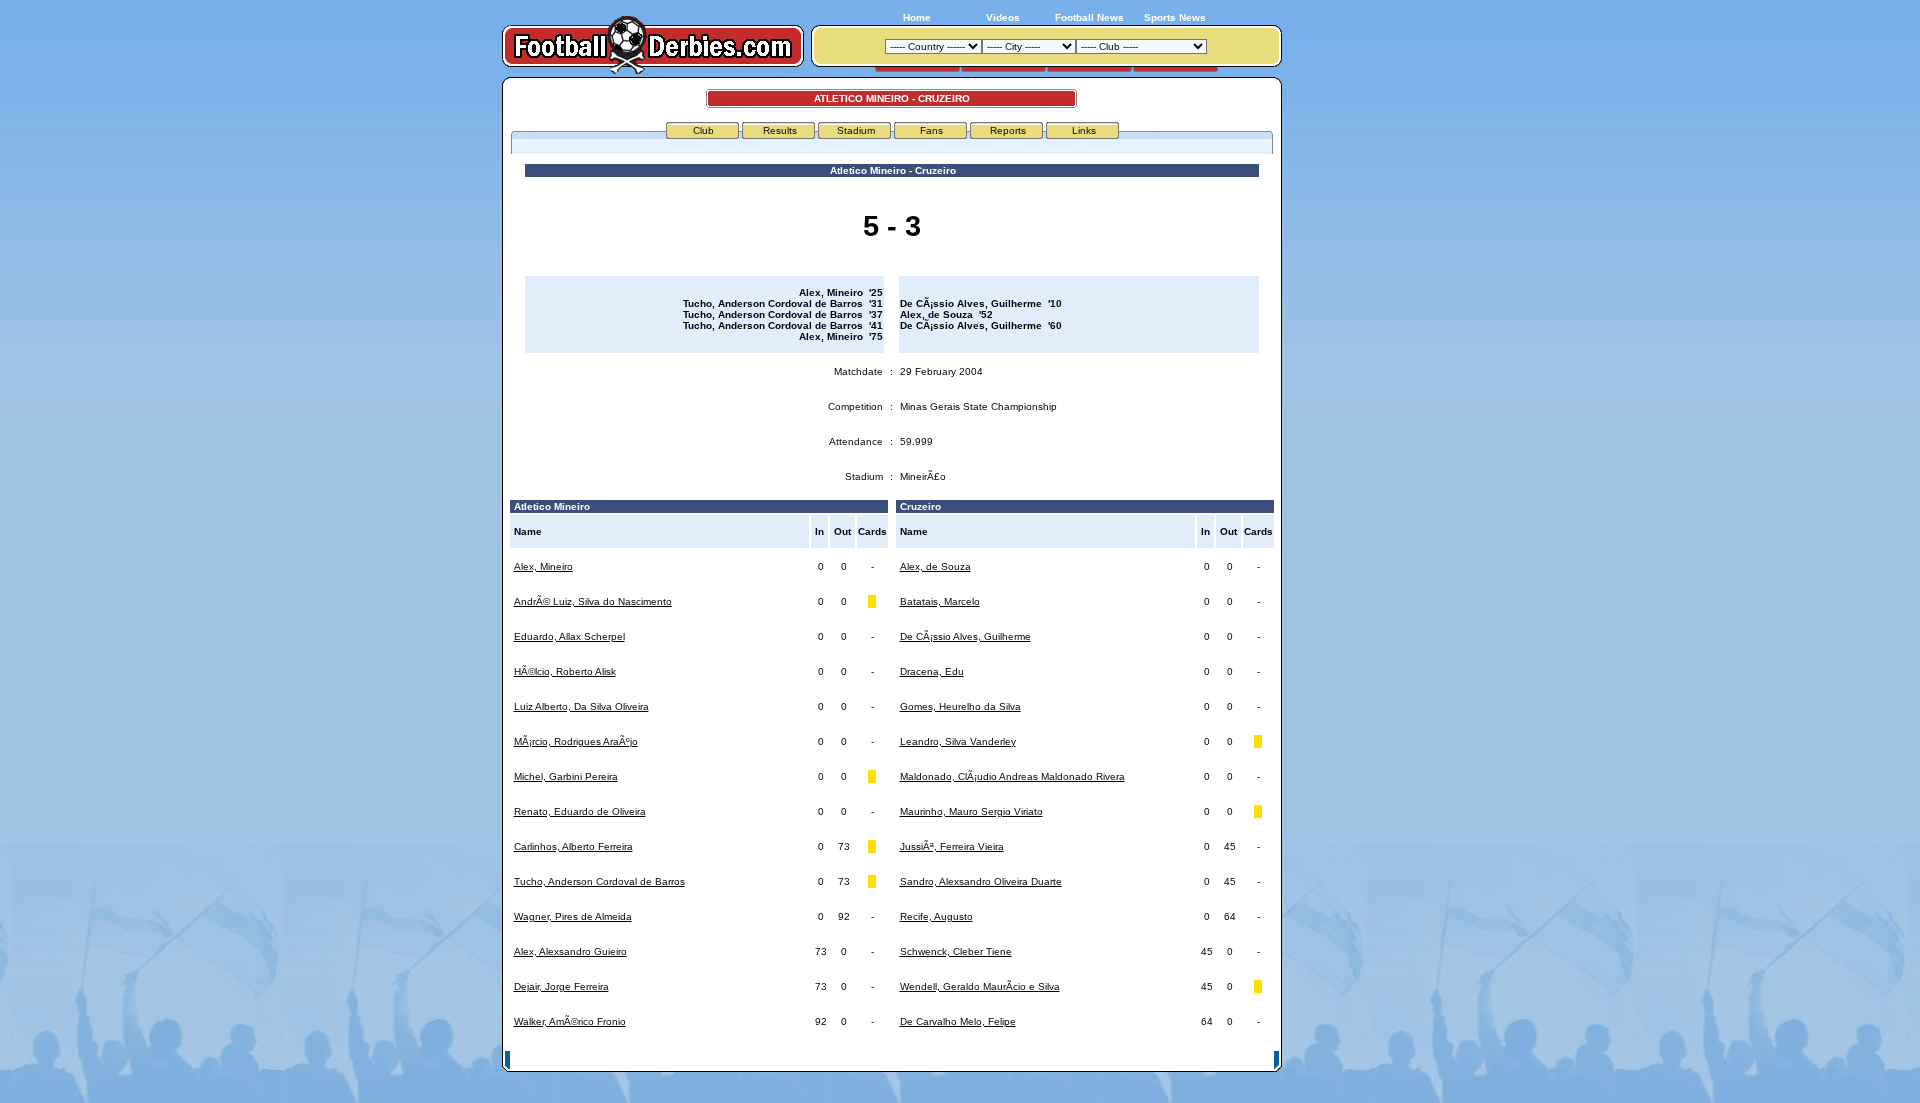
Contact (1247, 1059)
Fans (931, 130)
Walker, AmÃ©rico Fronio (570, 1021)
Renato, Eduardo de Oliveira (580, 811)
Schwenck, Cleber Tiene (956, 951)
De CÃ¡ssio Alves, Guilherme (965, 636)
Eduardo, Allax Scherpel (569, 636)
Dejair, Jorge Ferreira (561, 986)
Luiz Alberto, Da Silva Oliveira (581, 706)
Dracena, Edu (932, 671)
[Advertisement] (1358, 377)
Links (1084, 130)
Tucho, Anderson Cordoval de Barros (599, 881)
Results (780, 130)
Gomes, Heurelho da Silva (960, 706)
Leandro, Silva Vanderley (958, 741)
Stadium (856, 130)
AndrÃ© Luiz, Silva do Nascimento (593, 601)
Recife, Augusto (936, 916)
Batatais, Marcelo (940, 601)
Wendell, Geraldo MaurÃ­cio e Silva (980, 986)
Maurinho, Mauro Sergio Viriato (971, 811)
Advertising (1033, 1059)
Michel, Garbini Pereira (566, 776)
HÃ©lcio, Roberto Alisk (565, 671)
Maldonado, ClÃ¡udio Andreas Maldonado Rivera (1012, 776)
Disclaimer (1138, 1059)
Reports (1008, 130)
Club (703, 130)
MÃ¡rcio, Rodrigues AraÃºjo (576, 741)
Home (917, 17)
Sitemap (1195, 1059)
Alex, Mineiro (543, 566)
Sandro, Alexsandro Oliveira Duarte (981, 881)
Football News (1089, 17)
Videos (1003, 17)
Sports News (1175, 17)
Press (1087, 1059)
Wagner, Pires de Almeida (573, 916)
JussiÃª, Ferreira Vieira (952, 846)
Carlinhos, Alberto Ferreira (573, 846)
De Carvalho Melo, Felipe (958, 1021)
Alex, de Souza (935, 566)
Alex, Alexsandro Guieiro (570, 951)
